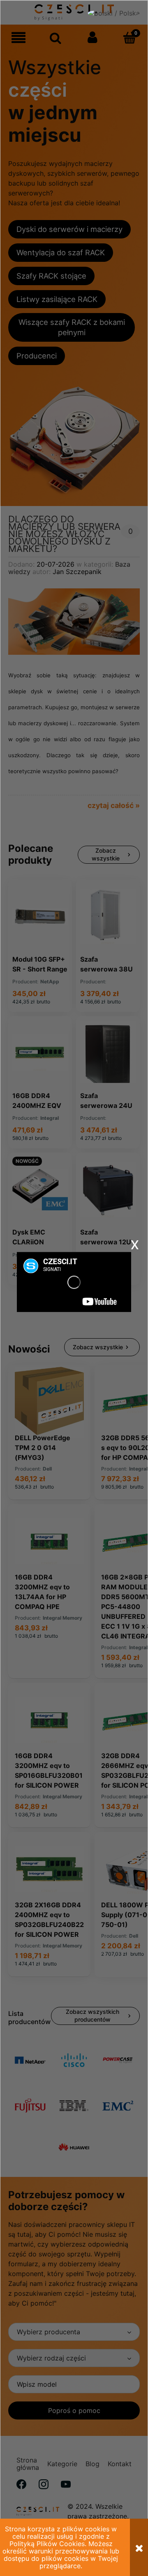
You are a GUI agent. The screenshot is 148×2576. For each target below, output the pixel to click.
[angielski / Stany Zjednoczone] (118, 16)
